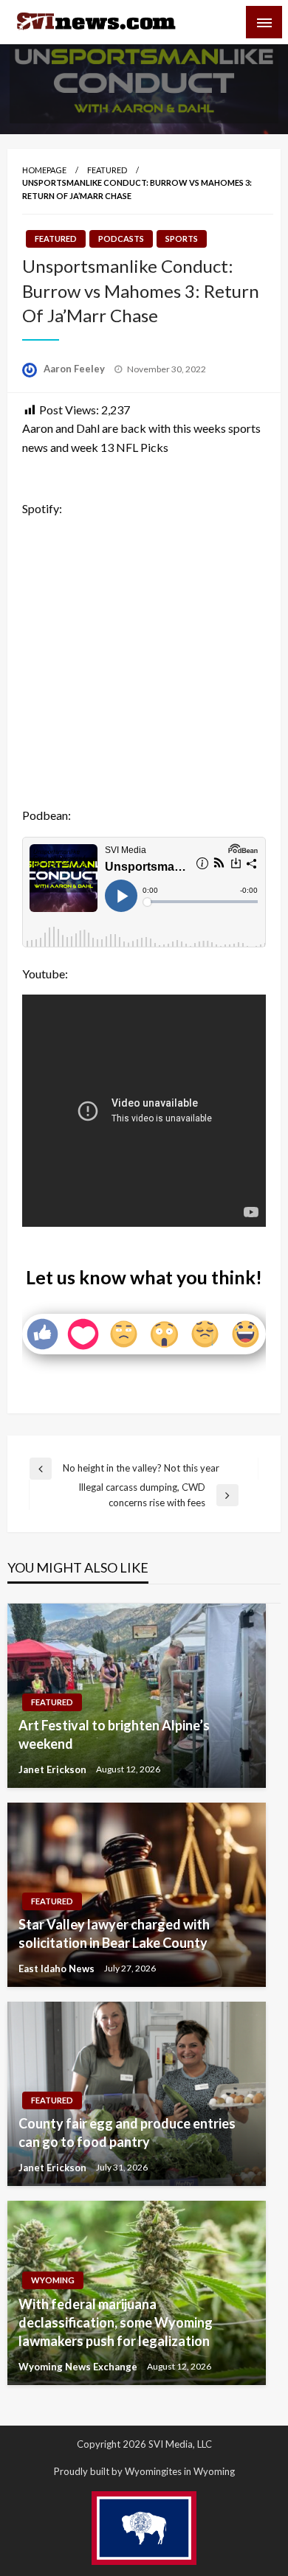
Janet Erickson (54, 1769)
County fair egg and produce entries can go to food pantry (127, 2133)
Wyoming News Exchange (79, 2367)
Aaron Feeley (75, 369)
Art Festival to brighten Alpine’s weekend (114, 1734)
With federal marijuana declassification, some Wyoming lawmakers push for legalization (116, 2322)
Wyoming (53, 2280)
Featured (107, 170)
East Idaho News (58, 1968)
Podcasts (121, 239)
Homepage (44, 170)
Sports (182, 239)
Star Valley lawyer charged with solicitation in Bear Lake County (114, 1933)
